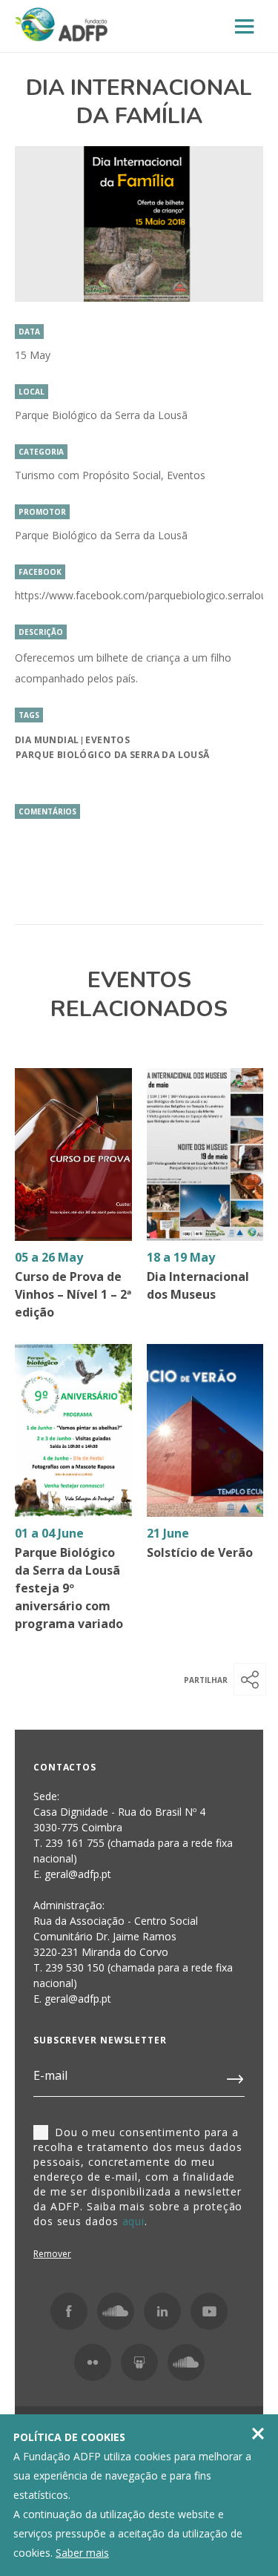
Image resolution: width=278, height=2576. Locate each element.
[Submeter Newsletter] (236, 2076)
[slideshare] (139, 2362)
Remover (52, 2254)
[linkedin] (162, 2311)
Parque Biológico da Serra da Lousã (113, 755)
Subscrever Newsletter (100, 2040)
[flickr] (93, 2362)
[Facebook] (69, 2311)
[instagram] (116, 2311)
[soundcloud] (186, 2362)
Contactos (65, 1767)
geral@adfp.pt (78, 1999)
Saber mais (82, 2553)
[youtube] (209, 2311)
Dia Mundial (47, 740)
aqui (134, 2221)
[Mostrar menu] (245, 27)
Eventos (107, 740)
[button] (250, 1679)
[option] (139, 224)
